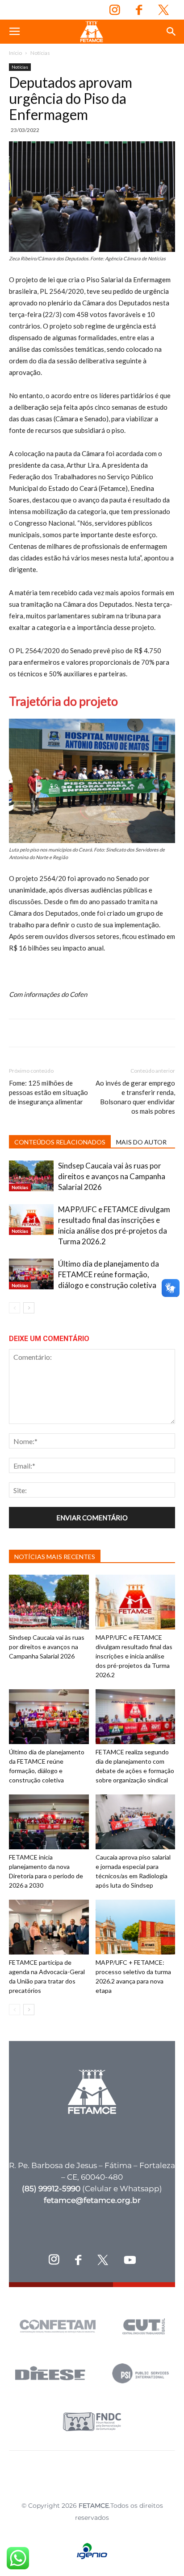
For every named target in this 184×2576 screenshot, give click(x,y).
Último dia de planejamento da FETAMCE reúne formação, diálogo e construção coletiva (109, 1274)
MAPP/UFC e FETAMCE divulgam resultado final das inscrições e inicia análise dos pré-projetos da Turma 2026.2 (134, 1656)
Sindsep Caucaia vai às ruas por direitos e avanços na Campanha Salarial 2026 (112, 1176)
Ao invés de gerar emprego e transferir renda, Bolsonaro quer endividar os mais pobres (135, 1097)
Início (15, 53)
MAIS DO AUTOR (141, 1142)
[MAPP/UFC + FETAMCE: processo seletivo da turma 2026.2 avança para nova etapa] (136, 1927)
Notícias (40, 53)
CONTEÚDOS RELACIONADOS (60, 1142)
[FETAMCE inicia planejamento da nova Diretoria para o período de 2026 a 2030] (49, 1822)
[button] (171, 32)
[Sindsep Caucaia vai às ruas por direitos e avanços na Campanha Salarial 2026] (31, 1176)
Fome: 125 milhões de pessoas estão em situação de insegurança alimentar (48, 1092)
